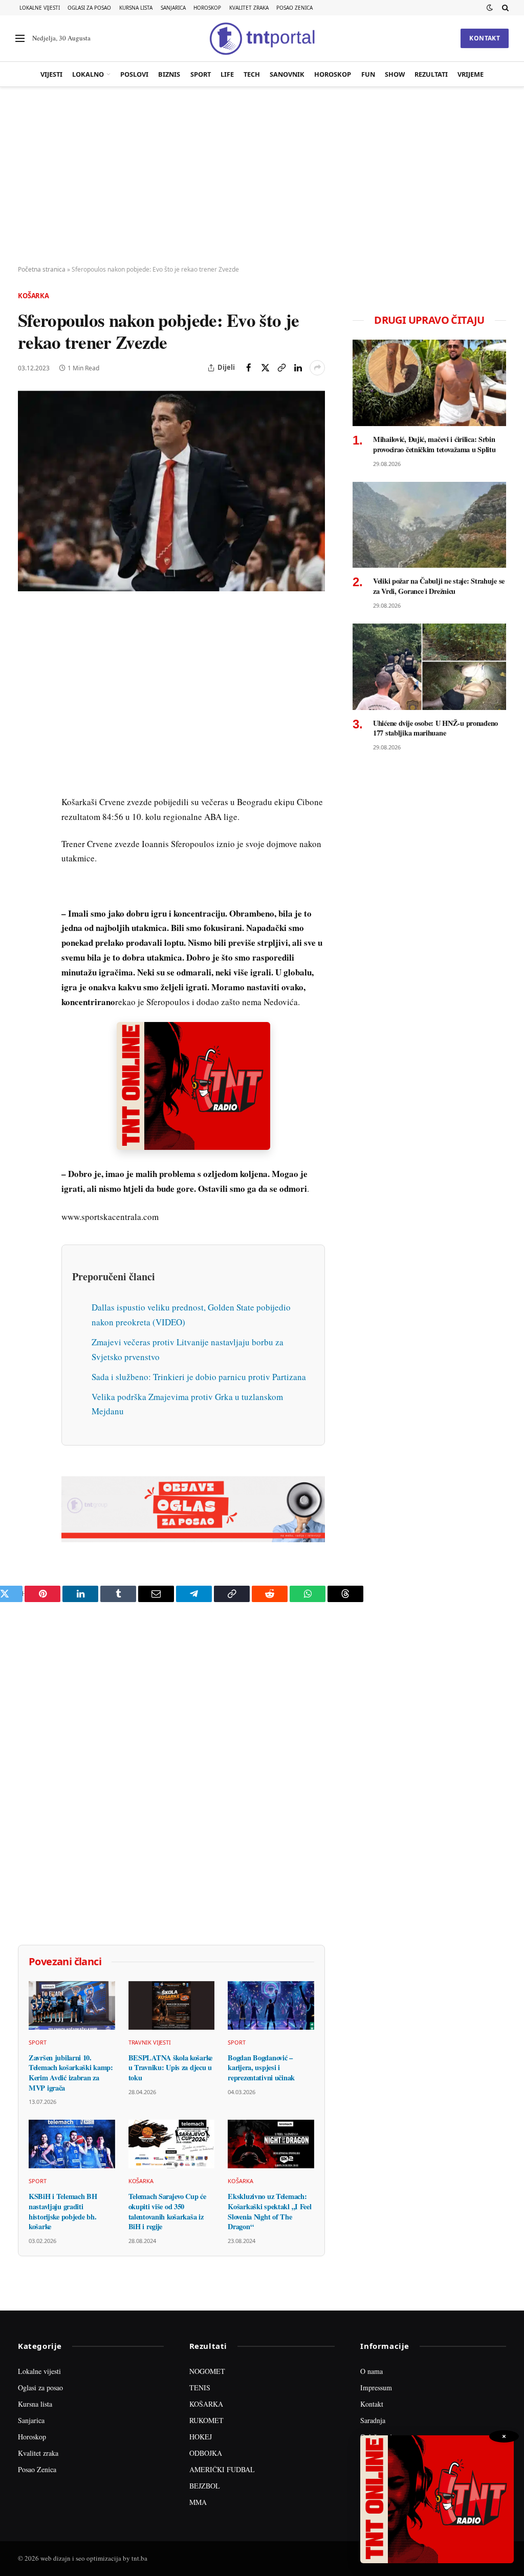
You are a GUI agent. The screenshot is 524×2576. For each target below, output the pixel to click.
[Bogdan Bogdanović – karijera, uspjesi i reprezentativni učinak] (271, 2005)
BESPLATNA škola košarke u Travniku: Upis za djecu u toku (170, 2068)
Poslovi (134, 74)
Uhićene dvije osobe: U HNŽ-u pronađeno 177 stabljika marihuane (435, 728)
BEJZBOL (205, 2486)
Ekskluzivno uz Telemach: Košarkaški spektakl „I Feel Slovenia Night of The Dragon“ (269, 2212)
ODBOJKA (206, 2453)
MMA (198, 2502)
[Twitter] (28, 664)
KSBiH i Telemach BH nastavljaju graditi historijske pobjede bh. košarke (63, 2212)
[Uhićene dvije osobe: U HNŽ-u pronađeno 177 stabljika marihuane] (429, 667)
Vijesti (51, 74)
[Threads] (28, 853)
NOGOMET (207, 2371)
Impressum (376, 2388)
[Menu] (20, 39)
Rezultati (431, 74)
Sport (201, 74)
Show (395, 74)
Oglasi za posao (89, 8)
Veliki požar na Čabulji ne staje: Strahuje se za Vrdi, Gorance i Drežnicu (439, 586)
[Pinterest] (28, 688)
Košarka (34, 296)
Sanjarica (173, 8)
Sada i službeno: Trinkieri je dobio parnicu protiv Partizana (199, 1377)
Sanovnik (287, 74)
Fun (368, 74)
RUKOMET (206, 2420)
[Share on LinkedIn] (298, 368)
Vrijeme (471, 74)
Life (227, 74)
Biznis (169, 74)
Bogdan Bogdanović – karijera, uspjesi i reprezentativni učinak (261, 2068)
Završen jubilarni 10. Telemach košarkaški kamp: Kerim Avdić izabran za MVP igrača (71, 2073)
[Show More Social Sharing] (317, 368)
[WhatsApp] (28, 829)
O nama (372, 2371)
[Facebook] (28, 641)
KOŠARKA (206, 2404)
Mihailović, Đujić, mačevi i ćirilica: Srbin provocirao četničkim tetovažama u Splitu (434, 444)
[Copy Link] (281, 368)
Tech (252, 74)
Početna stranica (42, 269)
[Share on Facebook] (249, 368)
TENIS (200, 2388)
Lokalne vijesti (40, 8)
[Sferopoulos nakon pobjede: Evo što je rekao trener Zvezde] (171, 491)
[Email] (28, 712)
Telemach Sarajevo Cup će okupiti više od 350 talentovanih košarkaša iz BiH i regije (167, 2212)
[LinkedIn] (28, 759)
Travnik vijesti (150, 2042)
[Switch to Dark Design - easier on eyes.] (490, 8)
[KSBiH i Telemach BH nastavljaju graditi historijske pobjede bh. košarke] (72, 2144)
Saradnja (373, 2420)
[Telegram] (28, 806)
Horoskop (207, 8)
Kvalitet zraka (249, 8)
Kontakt (485, 38)
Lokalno (88, 74)
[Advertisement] (262, 176)
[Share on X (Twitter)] (265, 368)
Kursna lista (136, 8)
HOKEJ (201, 2437)
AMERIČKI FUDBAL (222, 2469)
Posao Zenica (294, 8)
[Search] (504, 8)
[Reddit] (28, 782)
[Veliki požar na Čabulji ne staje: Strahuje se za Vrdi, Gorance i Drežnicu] (429, 525)
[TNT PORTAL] (262, 38)
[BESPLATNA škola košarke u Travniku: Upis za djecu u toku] (172, 2005)
